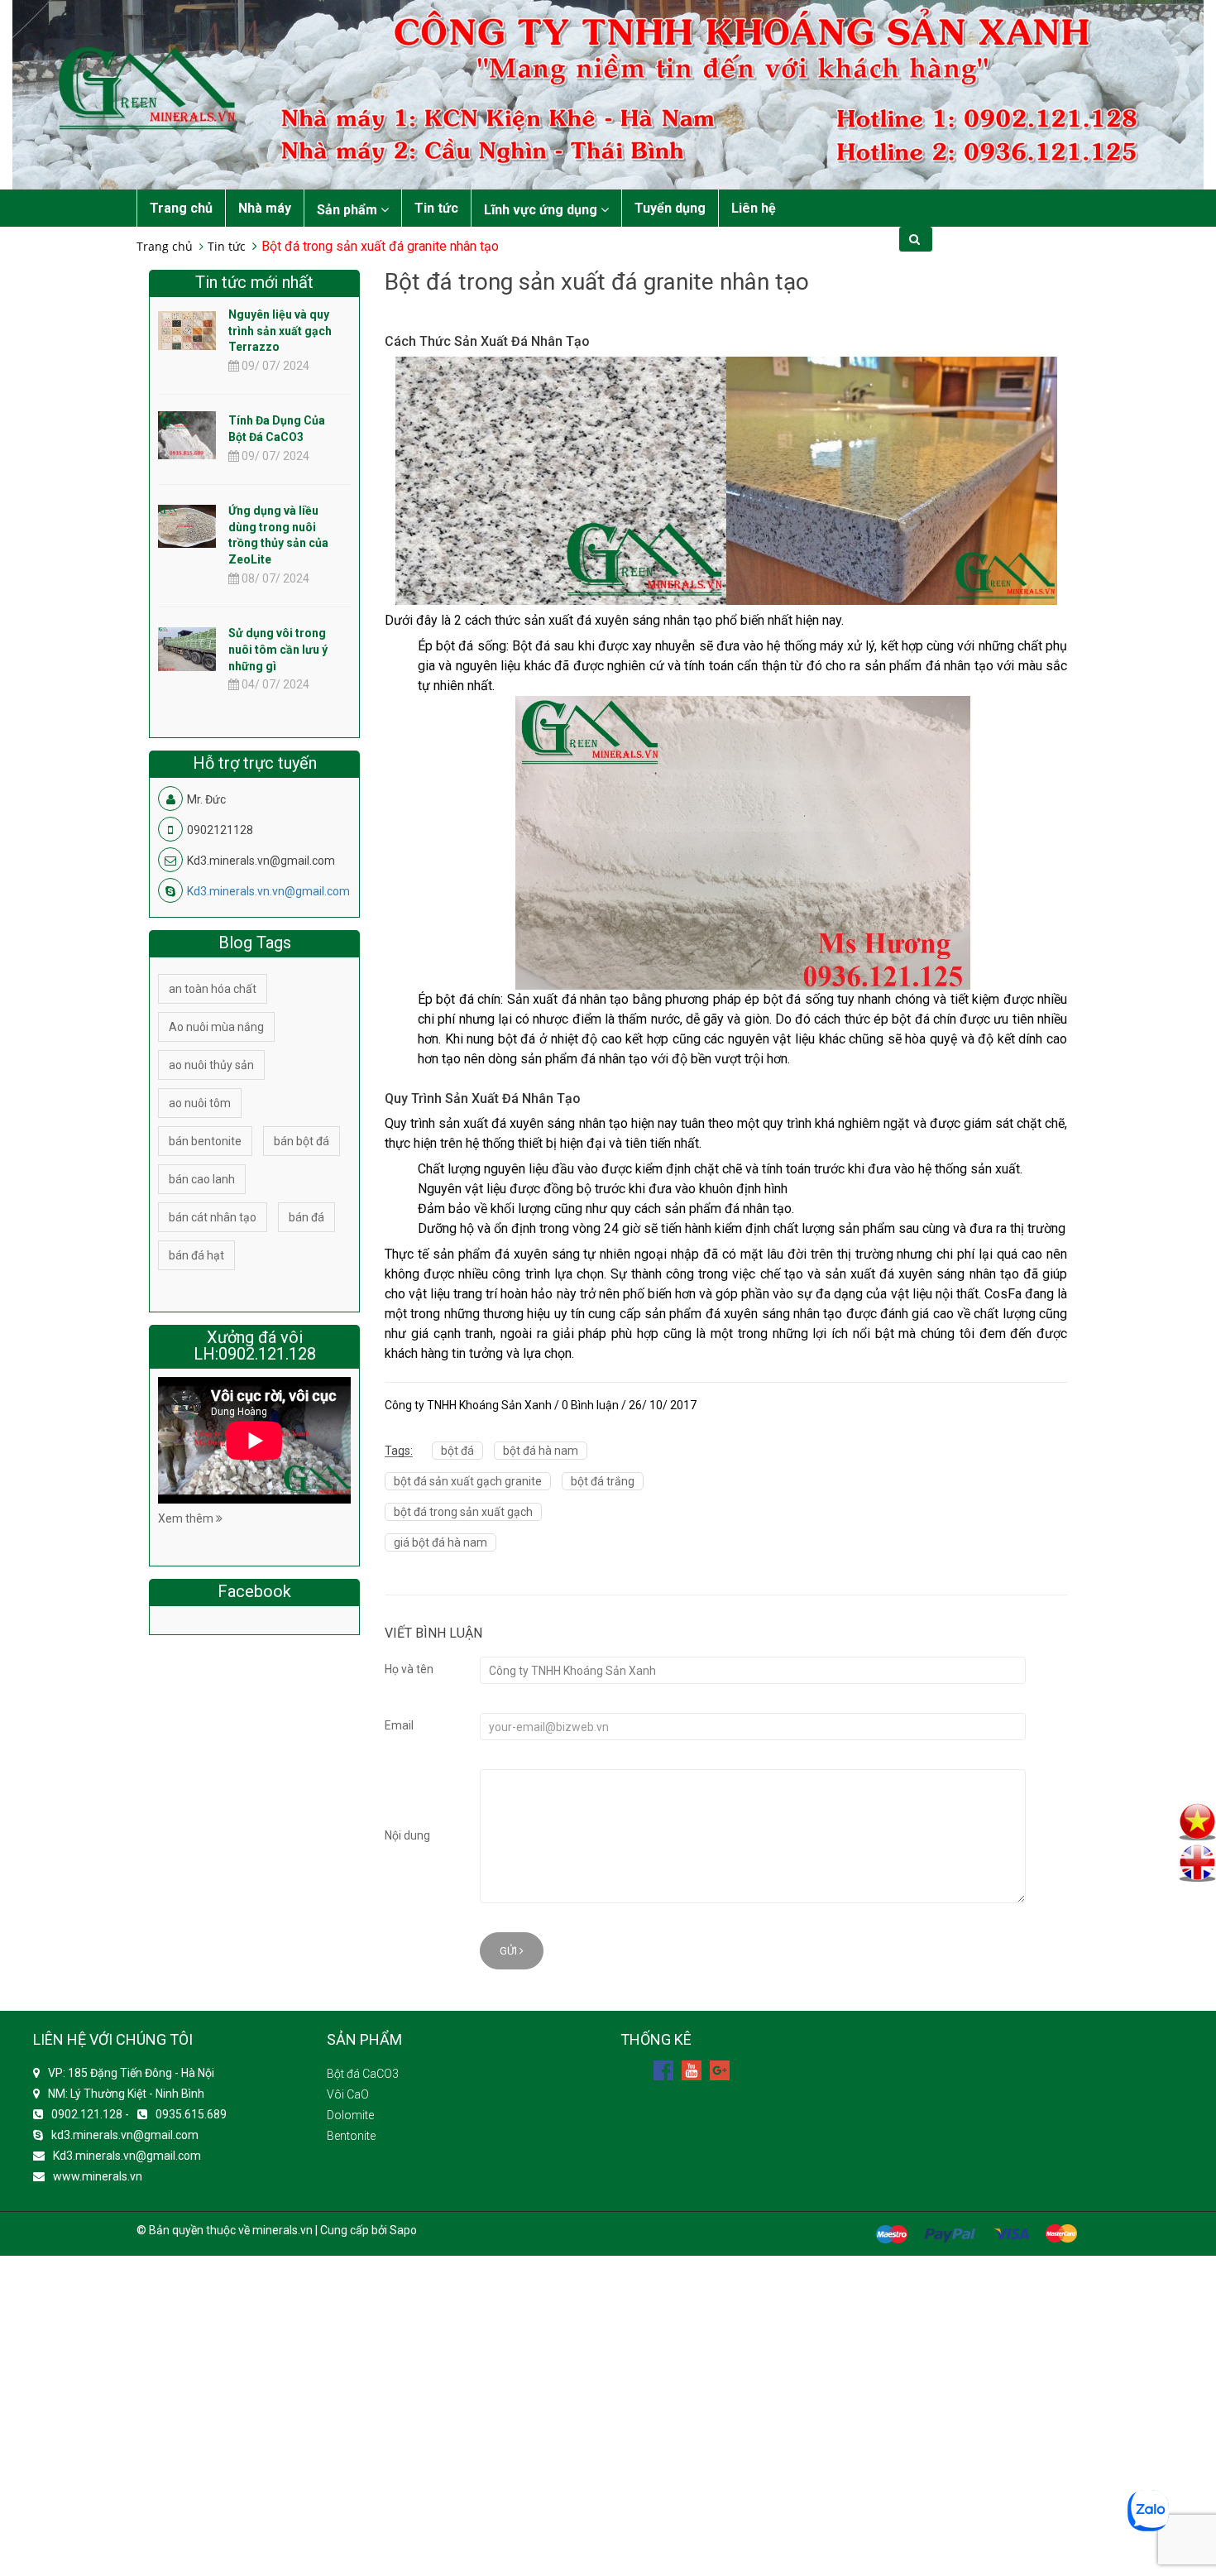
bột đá (457, 1451)
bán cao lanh (202, 1179)
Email (399, 1725)
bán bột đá (302, 1141)
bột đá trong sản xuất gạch (463, 1512)
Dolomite (350, 2115)
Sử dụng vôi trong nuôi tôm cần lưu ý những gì (278, 650)
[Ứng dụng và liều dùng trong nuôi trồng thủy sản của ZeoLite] (187, 525)
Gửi (510, 1951)
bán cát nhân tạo (213, 1217)
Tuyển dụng (670, 208)
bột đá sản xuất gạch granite (468, 1481)
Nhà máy (265, 208)
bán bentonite (205, 1141)
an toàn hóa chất (213, 989)
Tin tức (436, 208)
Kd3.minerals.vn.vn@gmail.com (268, 891)
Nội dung (407, 1835)
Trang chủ (181, 208)
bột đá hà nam (541, 1451)
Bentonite (351, 2136)
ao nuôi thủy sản (211, 1065)
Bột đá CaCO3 (363, 2074)
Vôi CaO (348, 2094)
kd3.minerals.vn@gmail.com (125, 2135)
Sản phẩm (349, 210)
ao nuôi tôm (200, 1103)
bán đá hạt (196, 1255)
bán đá (306, 1217)
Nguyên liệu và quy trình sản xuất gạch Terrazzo (280, 331)
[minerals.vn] (608, 94)
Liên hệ (754, 208)
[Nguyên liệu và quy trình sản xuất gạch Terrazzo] (187, 329)
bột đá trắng (603, 1481)
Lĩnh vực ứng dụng (542, 210)
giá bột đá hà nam (440, 1542)
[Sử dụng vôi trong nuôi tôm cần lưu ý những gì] (187, 648)
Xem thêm (187, 1518)
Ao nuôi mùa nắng (216, 1027)
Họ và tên (409, 1669)
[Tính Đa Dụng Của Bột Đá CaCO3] (187, 449)
